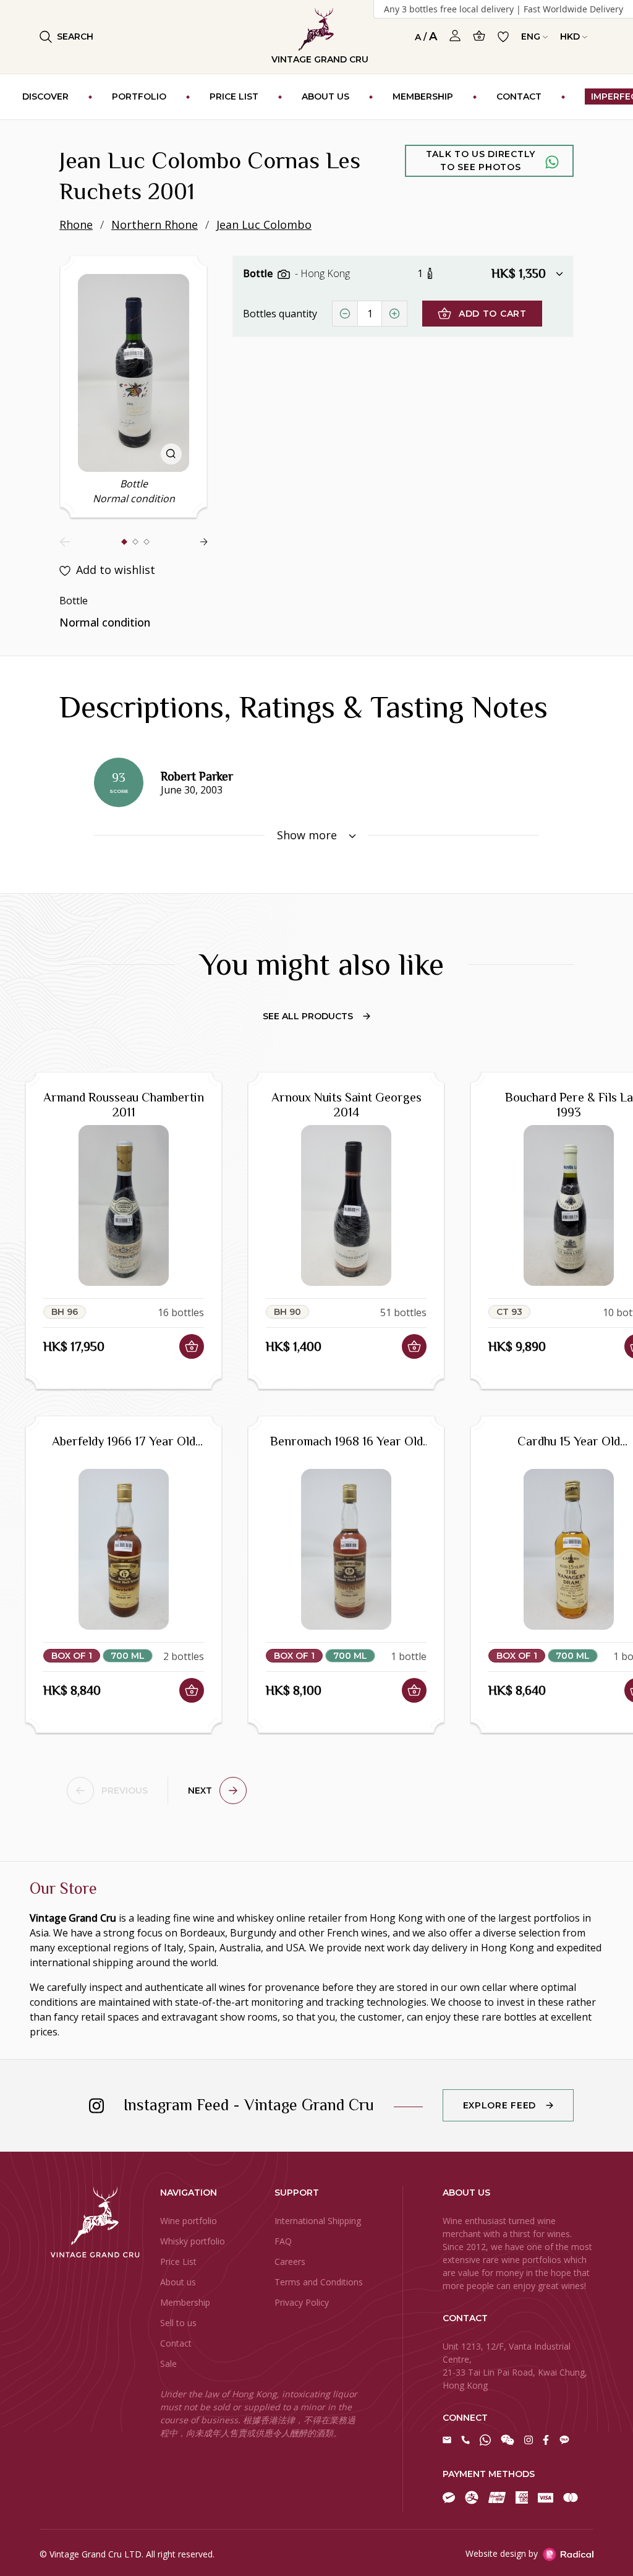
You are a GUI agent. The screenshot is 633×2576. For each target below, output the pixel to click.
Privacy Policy (302, 2302)
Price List (178, 2261)
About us (178, 2282)
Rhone (76, 225)
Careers (290, 2261)
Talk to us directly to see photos (481, 160)
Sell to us (178, 2323)
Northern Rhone (155, 225)
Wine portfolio (189, 2221)
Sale (168, 2364)
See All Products (308, 1016)
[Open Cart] (479, 36)
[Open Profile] (455, 36)
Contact (176, 2343)
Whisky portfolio (193, 2241)
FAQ (283, 2241)
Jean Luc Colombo (264, 225)
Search (75, 36)
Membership (185, 2302)
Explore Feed (499, 2105)
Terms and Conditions (319, 2282)
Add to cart (493, 314)
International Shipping (318, 2221)
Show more (308, 835)
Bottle (259, 273)
